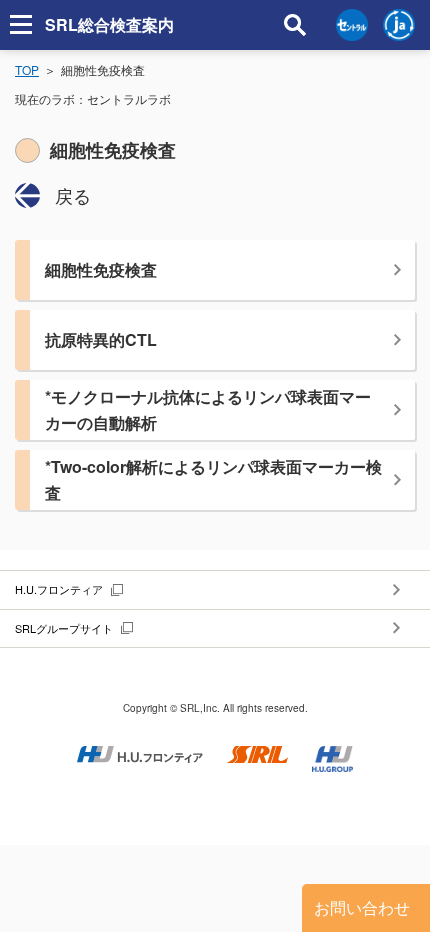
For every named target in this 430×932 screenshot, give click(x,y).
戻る (73, 195)
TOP (27, 69)
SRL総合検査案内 (109, 24)
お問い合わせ (362, 907)
